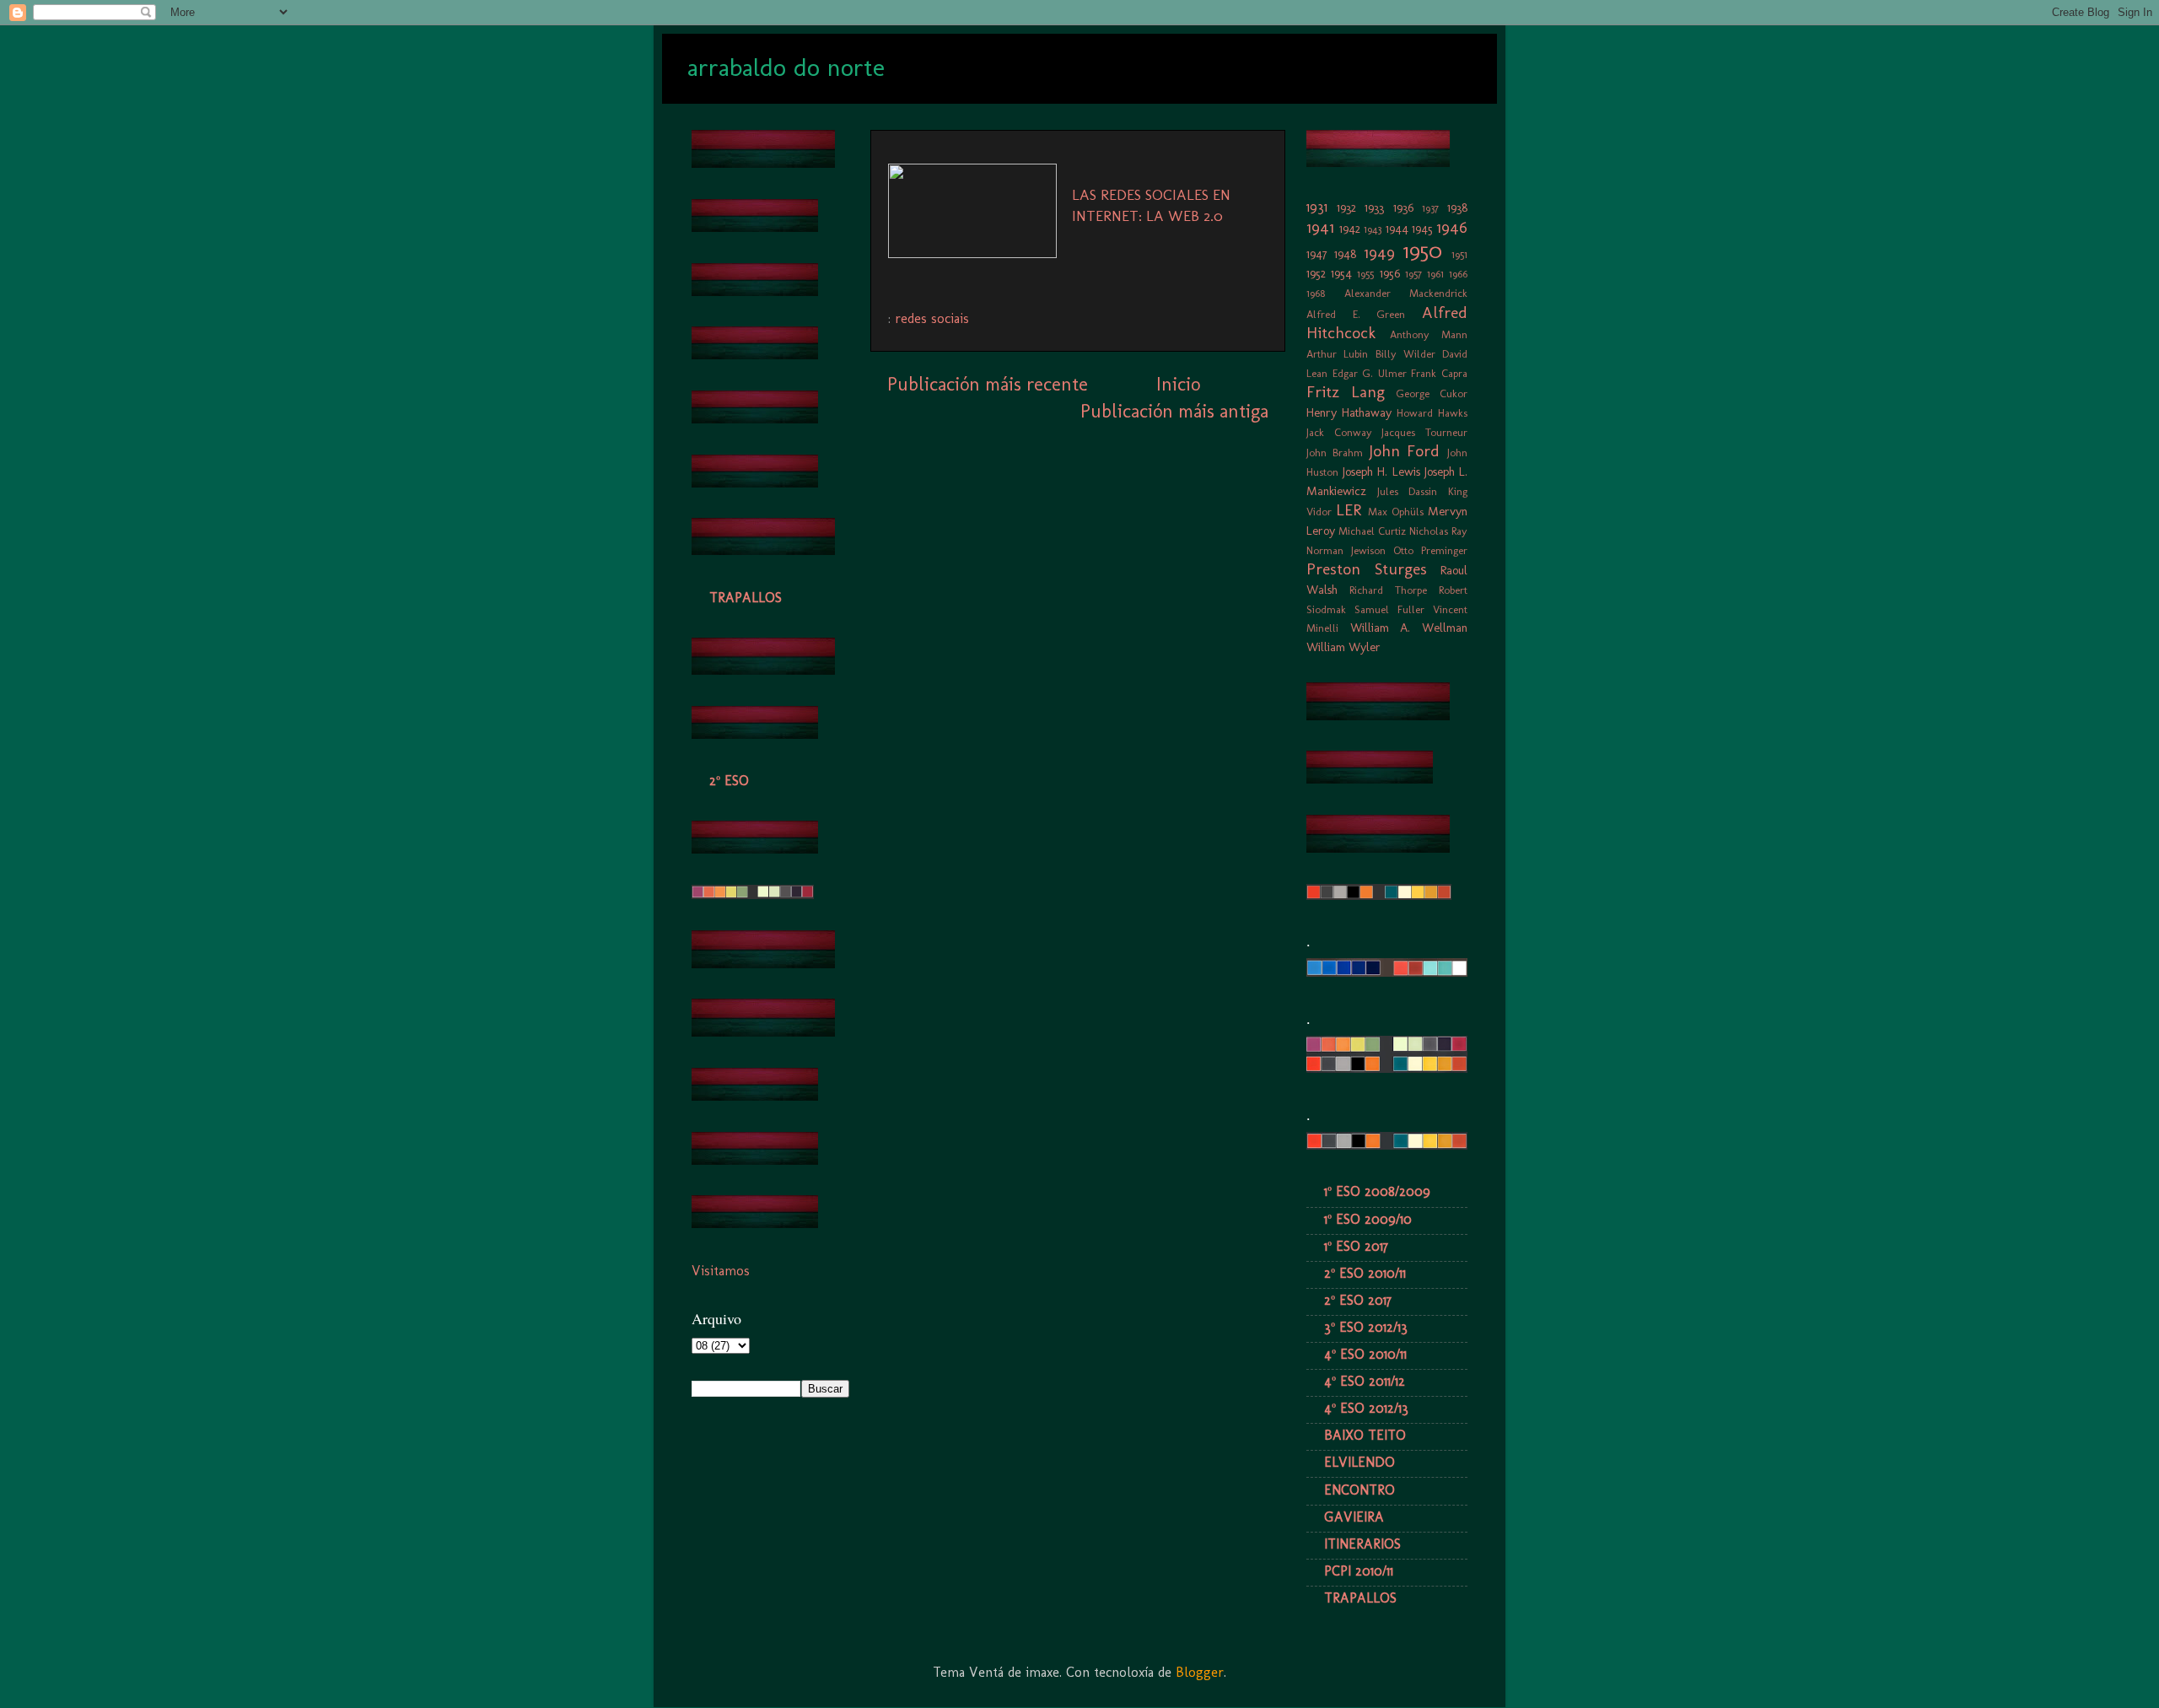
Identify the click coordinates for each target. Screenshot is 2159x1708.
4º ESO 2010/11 (1365, 1354)
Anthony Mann (1429, 334)
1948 (1345, 254)
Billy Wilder (1405, 354)
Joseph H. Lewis (1381, 471)
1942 (1350, 229)
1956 (1390, 273)
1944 (1397, 229)
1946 (1452, 227)
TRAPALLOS (746, 598)
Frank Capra (1439, 373)
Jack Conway (1339, 432)
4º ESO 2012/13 (1366, 1408)
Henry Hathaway (1349, 412)
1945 (1422, 229)
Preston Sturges (1367, 569)
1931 (1317, 207)
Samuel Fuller (1389, 609)
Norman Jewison (1346, 550)
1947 (1317, 254)
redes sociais (932, 318)
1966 (1458, 274)
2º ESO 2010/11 (1365, 1273)
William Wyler (1343, 647)
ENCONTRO (1359, 1490)
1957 (1413, 274)
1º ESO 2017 (1356, 1246)
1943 (1373, 229)
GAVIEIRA (1354, 1517)
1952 (1316, 273)
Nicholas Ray (1438, 531)
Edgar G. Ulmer (1370, 373)
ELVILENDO (1359, 1462)
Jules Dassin (1408, 491)
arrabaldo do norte (786, 67)
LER (1349, 510)
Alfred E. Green (1356, 314)
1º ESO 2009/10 (1368, 1219)
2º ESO (729, 781)
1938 (1457, 207)
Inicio (1178, 384)
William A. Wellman (1409, 628)
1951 (1459, 254)
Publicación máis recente (988, 384)
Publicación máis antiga (1174, 411)
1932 (1346, 207)
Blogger (1200, 1672)
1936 (1403, 207)
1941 (1320, 227)
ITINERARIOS (1362, 1544)
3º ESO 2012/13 (1366, 1327)
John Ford (1405, 451)
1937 (1430, 208)
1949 (1379, 253)
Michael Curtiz (1372, 531)
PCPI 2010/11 (1359, 1571)
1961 (1435, 274)
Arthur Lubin (1337, 354)
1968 (1316, 293)
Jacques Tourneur (1424, 432)
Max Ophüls (1396, 512)
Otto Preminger (1430, 550)
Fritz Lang (1346, 392)
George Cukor (1432, 393)
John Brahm (1335, 453)
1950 (1423, 251)
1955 (1365, 274)
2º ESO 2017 (1358, 1300)
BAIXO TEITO (1365, 1435)
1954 (1341, 273)
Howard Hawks (1432, 413)
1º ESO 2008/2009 (1377, 1191)
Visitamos (721, 1271)
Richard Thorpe (1388, 590)
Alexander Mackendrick (1406, 293)
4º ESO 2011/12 (1365, 1381)
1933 (1374, 207)
